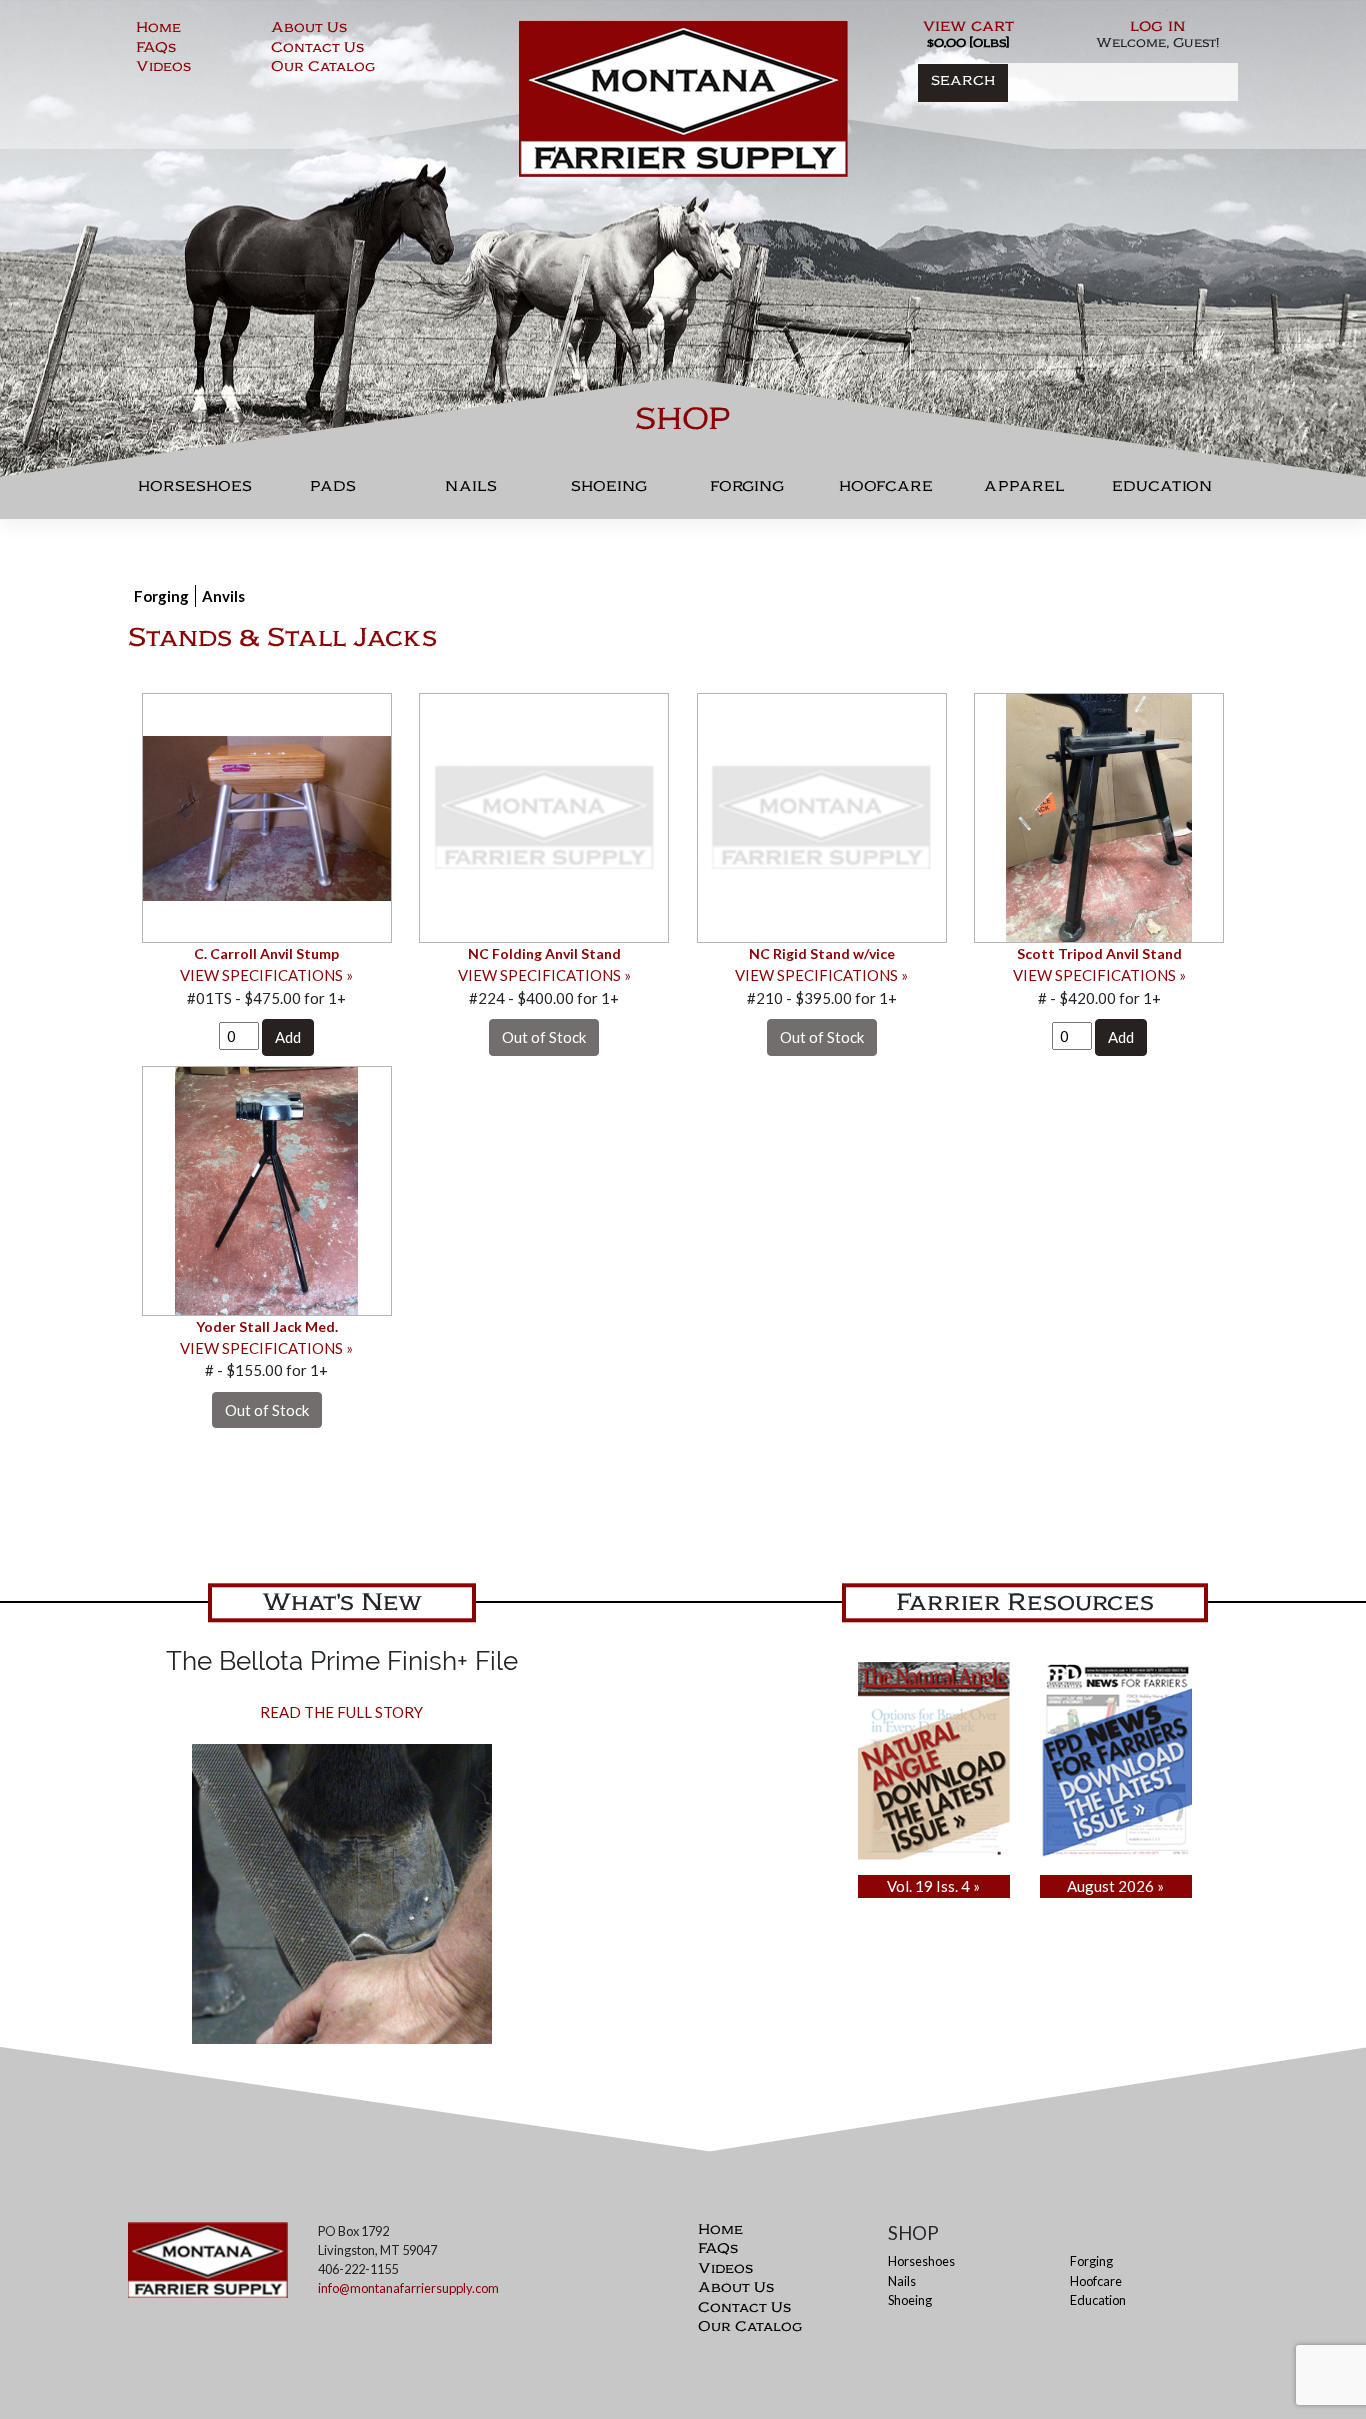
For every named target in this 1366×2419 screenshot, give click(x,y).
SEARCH (963, 82)
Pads (333, 491)
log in (1158, 28)
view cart (968, 28)
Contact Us (317, 50)
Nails (471, 491)
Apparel (1024, 491)
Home (158, 30)
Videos (163, 69)
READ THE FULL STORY (341, 1712)
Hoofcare (886, 491)
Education (1162, 491)
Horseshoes (195, 491)
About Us (309, 30)
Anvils (223, 596)
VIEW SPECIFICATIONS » (266, 975)
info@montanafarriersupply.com (408, 2288)
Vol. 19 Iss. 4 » (933, 1886)
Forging (747, 491)
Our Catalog (323, 69)
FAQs (156, 50)
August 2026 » (1115, 1886)
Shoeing (609, 491)
